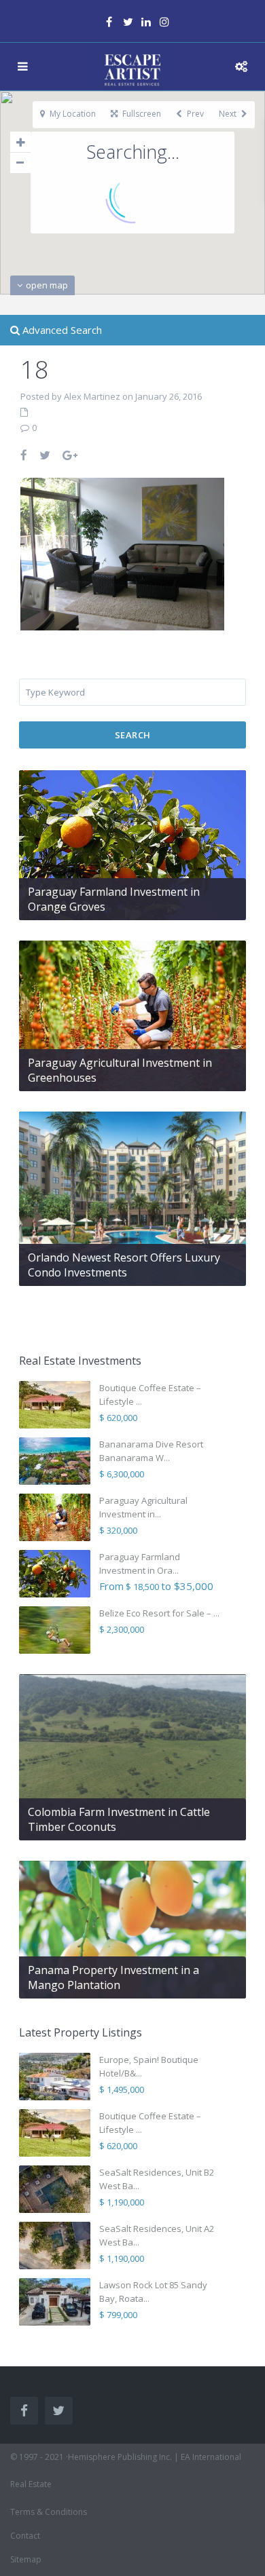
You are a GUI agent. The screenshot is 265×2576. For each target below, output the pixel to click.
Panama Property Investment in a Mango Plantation (113, 1977)
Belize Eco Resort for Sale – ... (159, 1613)
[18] (122, 552)
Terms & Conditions (49, 2512)
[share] (24, 455)
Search (133, 735)
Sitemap (26, 2559)
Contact (25, 2536)
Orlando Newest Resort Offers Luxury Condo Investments (124, 1265)
